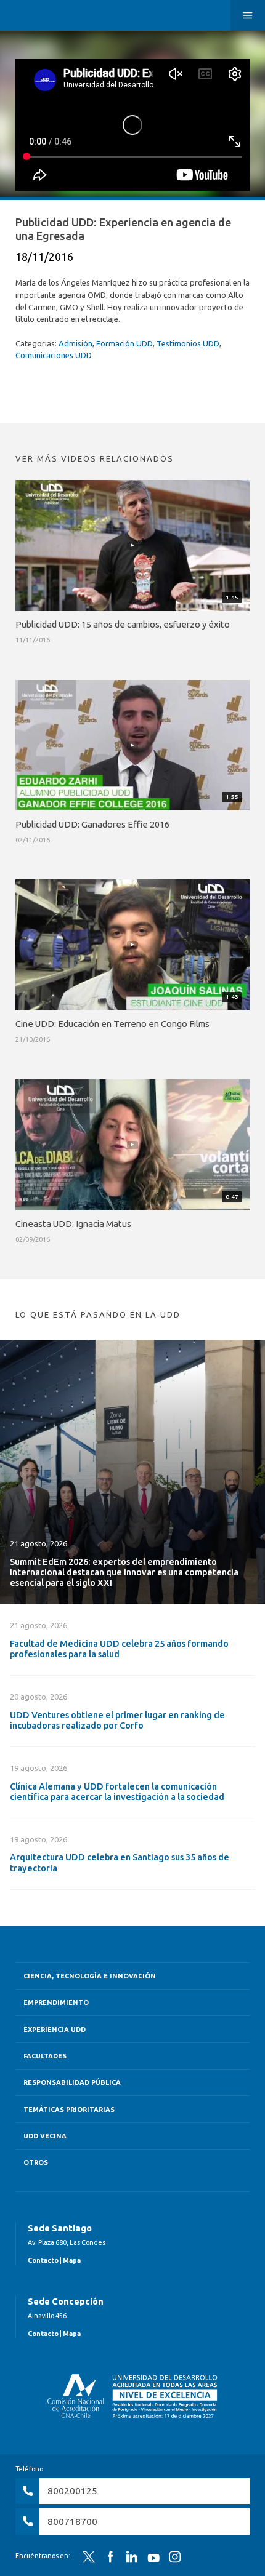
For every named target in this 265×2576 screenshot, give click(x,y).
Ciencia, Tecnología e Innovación (90, 1976)
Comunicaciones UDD (54, 355)
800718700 (72, 2522)
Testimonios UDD (188, 343)
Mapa (72, 2260)
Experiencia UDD (55, 2030)
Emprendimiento (56, 2002)
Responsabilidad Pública (72, 2082)
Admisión (75, 343)
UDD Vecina (45, 2136)
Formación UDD (124, 343)
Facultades (45, 2056)
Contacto (43, 2260)
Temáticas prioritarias (69, 2110)
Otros (36, 2162)
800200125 (72, 2491)
